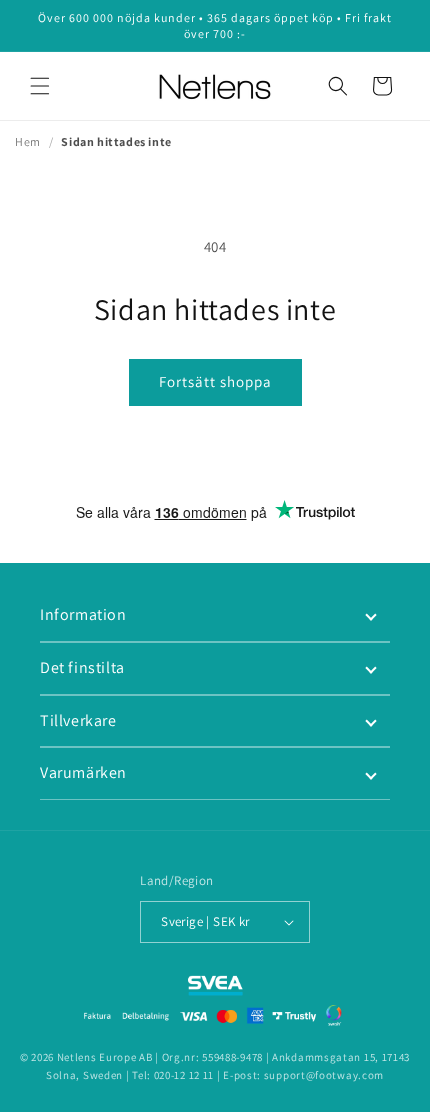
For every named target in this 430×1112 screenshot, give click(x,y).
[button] (40, 86)
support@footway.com (324, 1075)
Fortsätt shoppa (215, 381)
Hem (28, 141)
